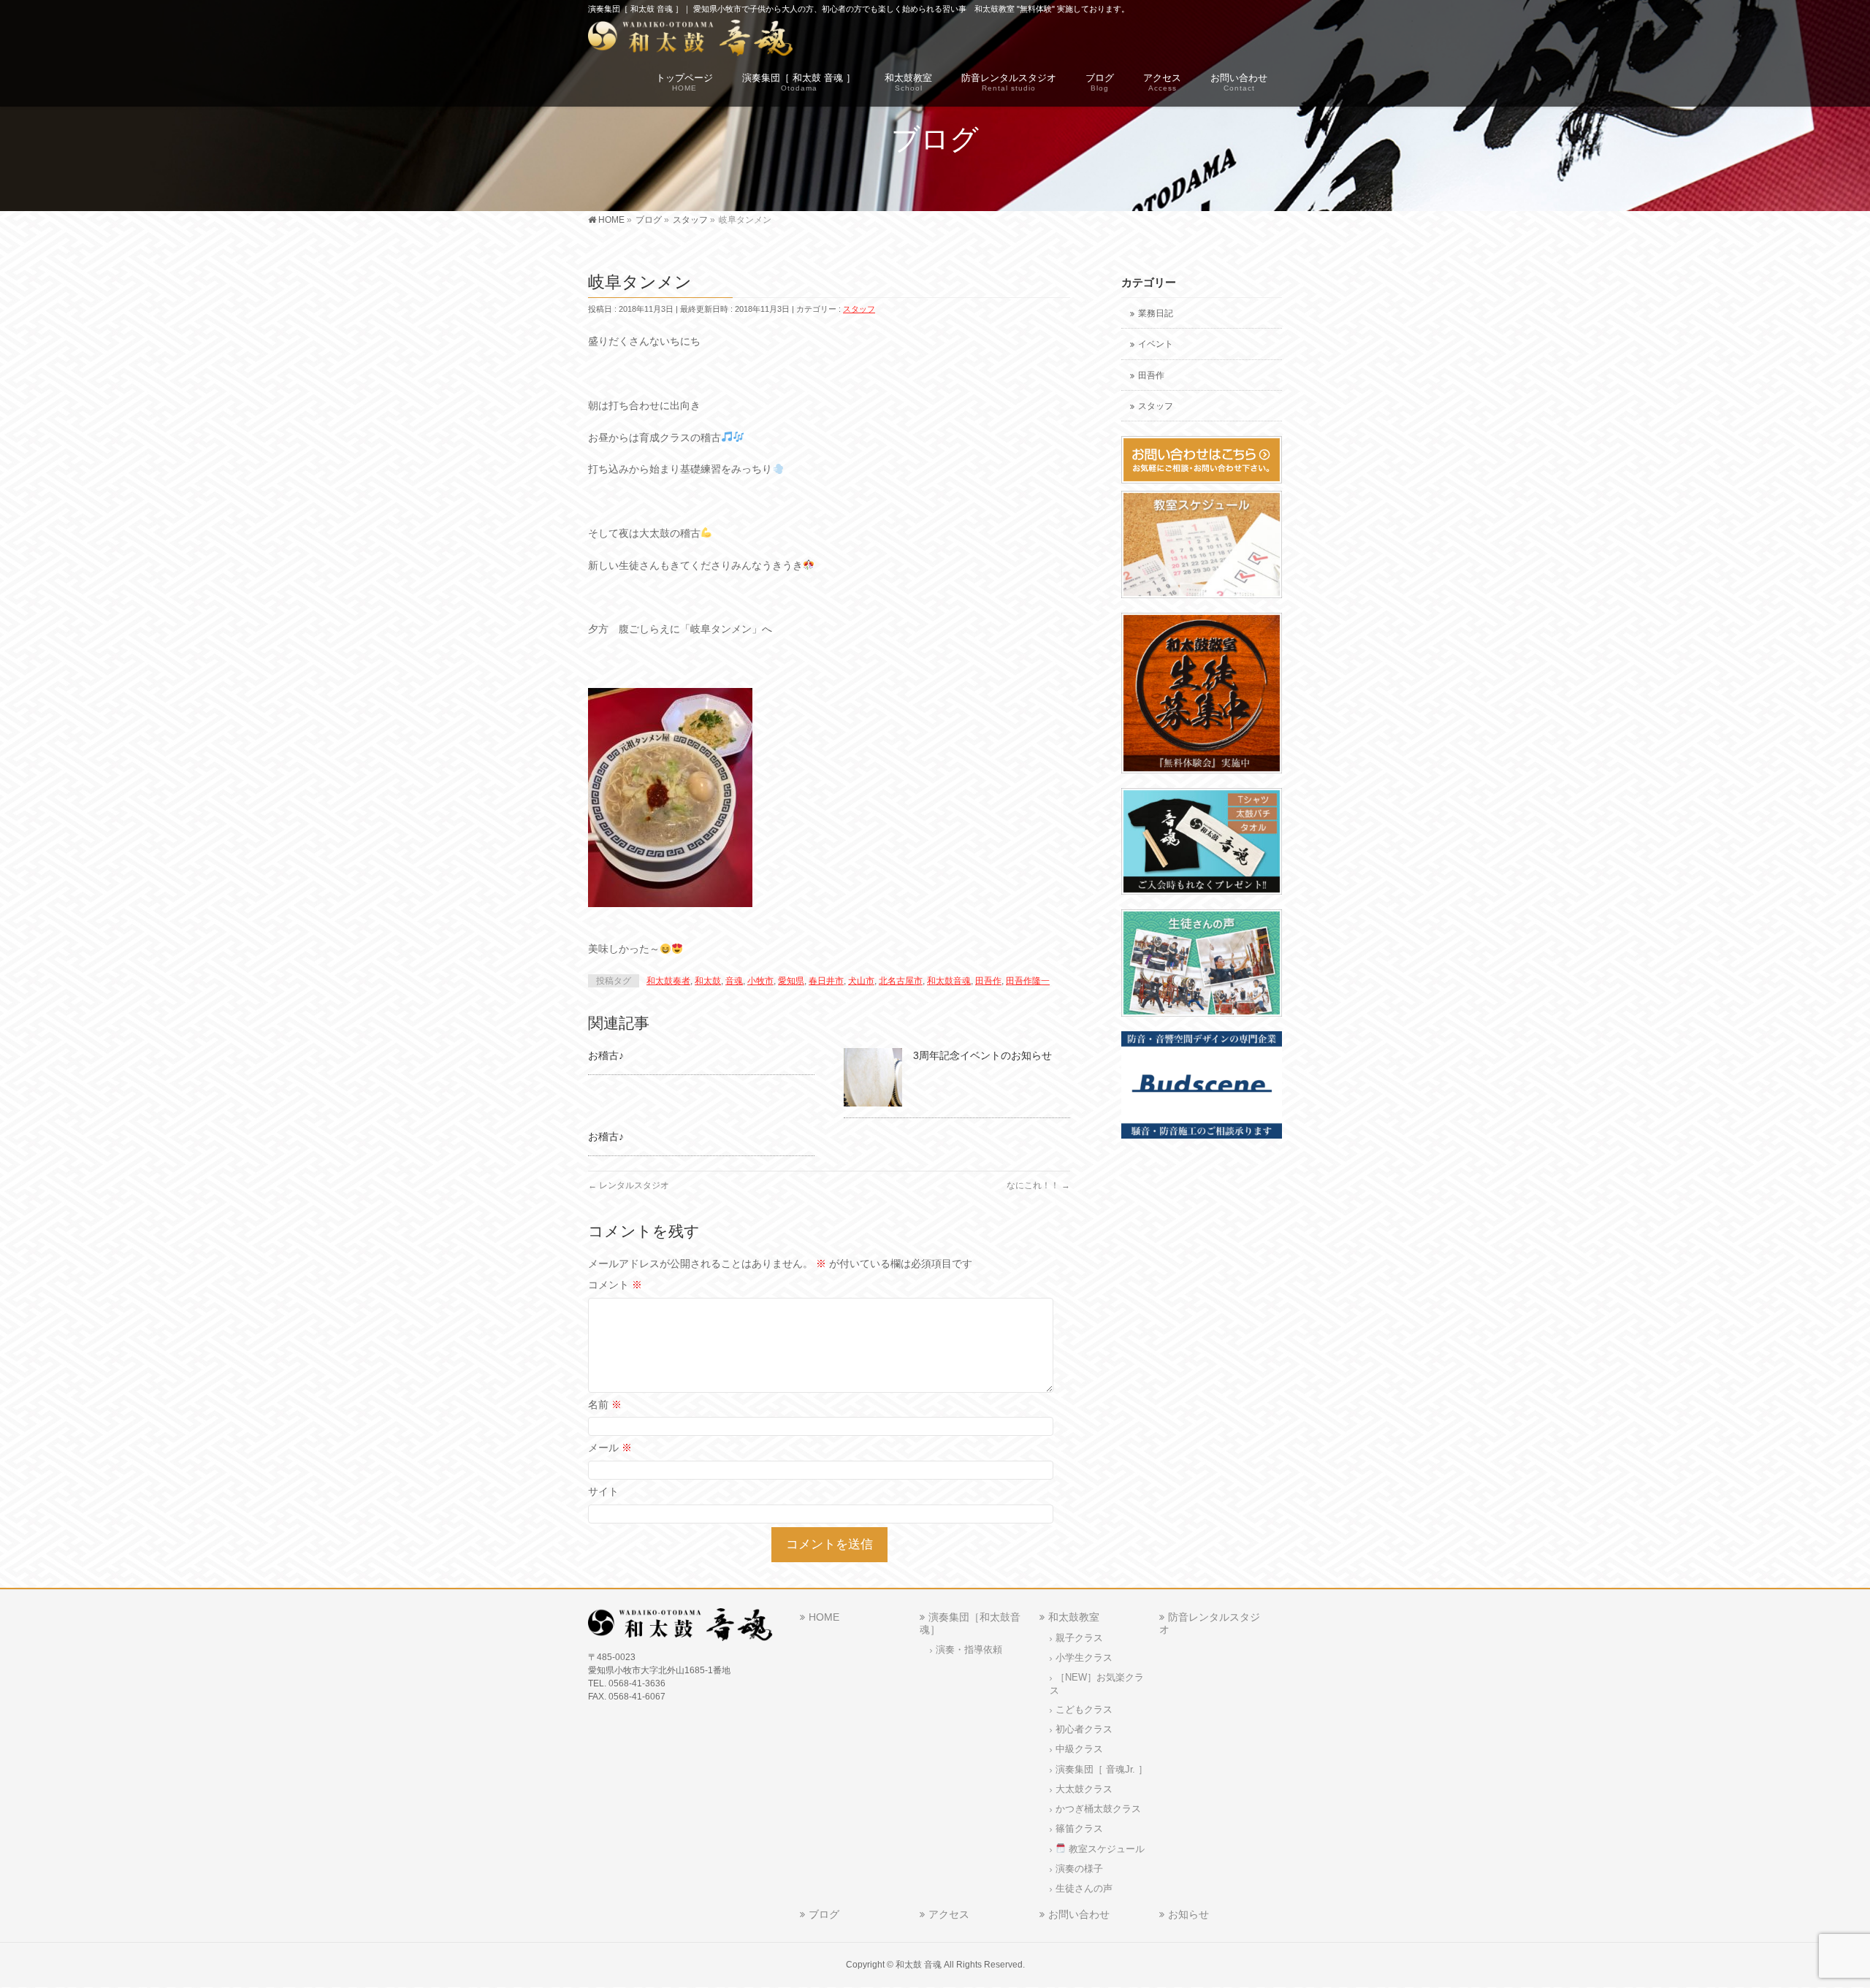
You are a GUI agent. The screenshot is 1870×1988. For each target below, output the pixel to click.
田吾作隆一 (1028, 981)
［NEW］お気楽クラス (1097, 1684)
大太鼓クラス (1084, 1789)
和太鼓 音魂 (919, 1965)
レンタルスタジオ (629, 1185)
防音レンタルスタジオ (1210, 1623)
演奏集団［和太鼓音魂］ (970, 1623)
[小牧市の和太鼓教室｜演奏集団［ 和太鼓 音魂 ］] (691, 41)
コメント (615, 1285)
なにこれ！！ (1038, 1185)
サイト (603, 1491)
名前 (605, 1404)
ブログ (824, 1914)
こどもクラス (1084, 1710)
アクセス (949, 1914)
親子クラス (1079, 1638)
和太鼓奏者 (668, 981)
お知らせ (1188, 1914)
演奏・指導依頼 (969, 1650)
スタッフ (859, 309)
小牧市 (760, 981)
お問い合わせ (1079, 1914)
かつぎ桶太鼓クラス (1098, 1809)
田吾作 (988, 981)
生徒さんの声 (1084, 1889)
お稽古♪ (606, 1055)
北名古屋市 (901, 981)
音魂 (734, 981)
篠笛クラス (1079, 1829)
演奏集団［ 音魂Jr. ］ (1102, 1770)
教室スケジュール (1105, 1849)
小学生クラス (1084, 1658)
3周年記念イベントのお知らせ (982, 1055)
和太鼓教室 (1074, 1617)
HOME (824, 1617)
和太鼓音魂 (949, 981)
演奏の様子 (1079, 1869)
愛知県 (791, 981)
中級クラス (1079, 1749)
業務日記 (1156, 313)
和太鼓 (708, 981)
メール (610, 1448)
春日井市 (826, 981)
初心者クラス (1084, 1729)
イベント (1156, 344)
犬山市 (861, 981)
